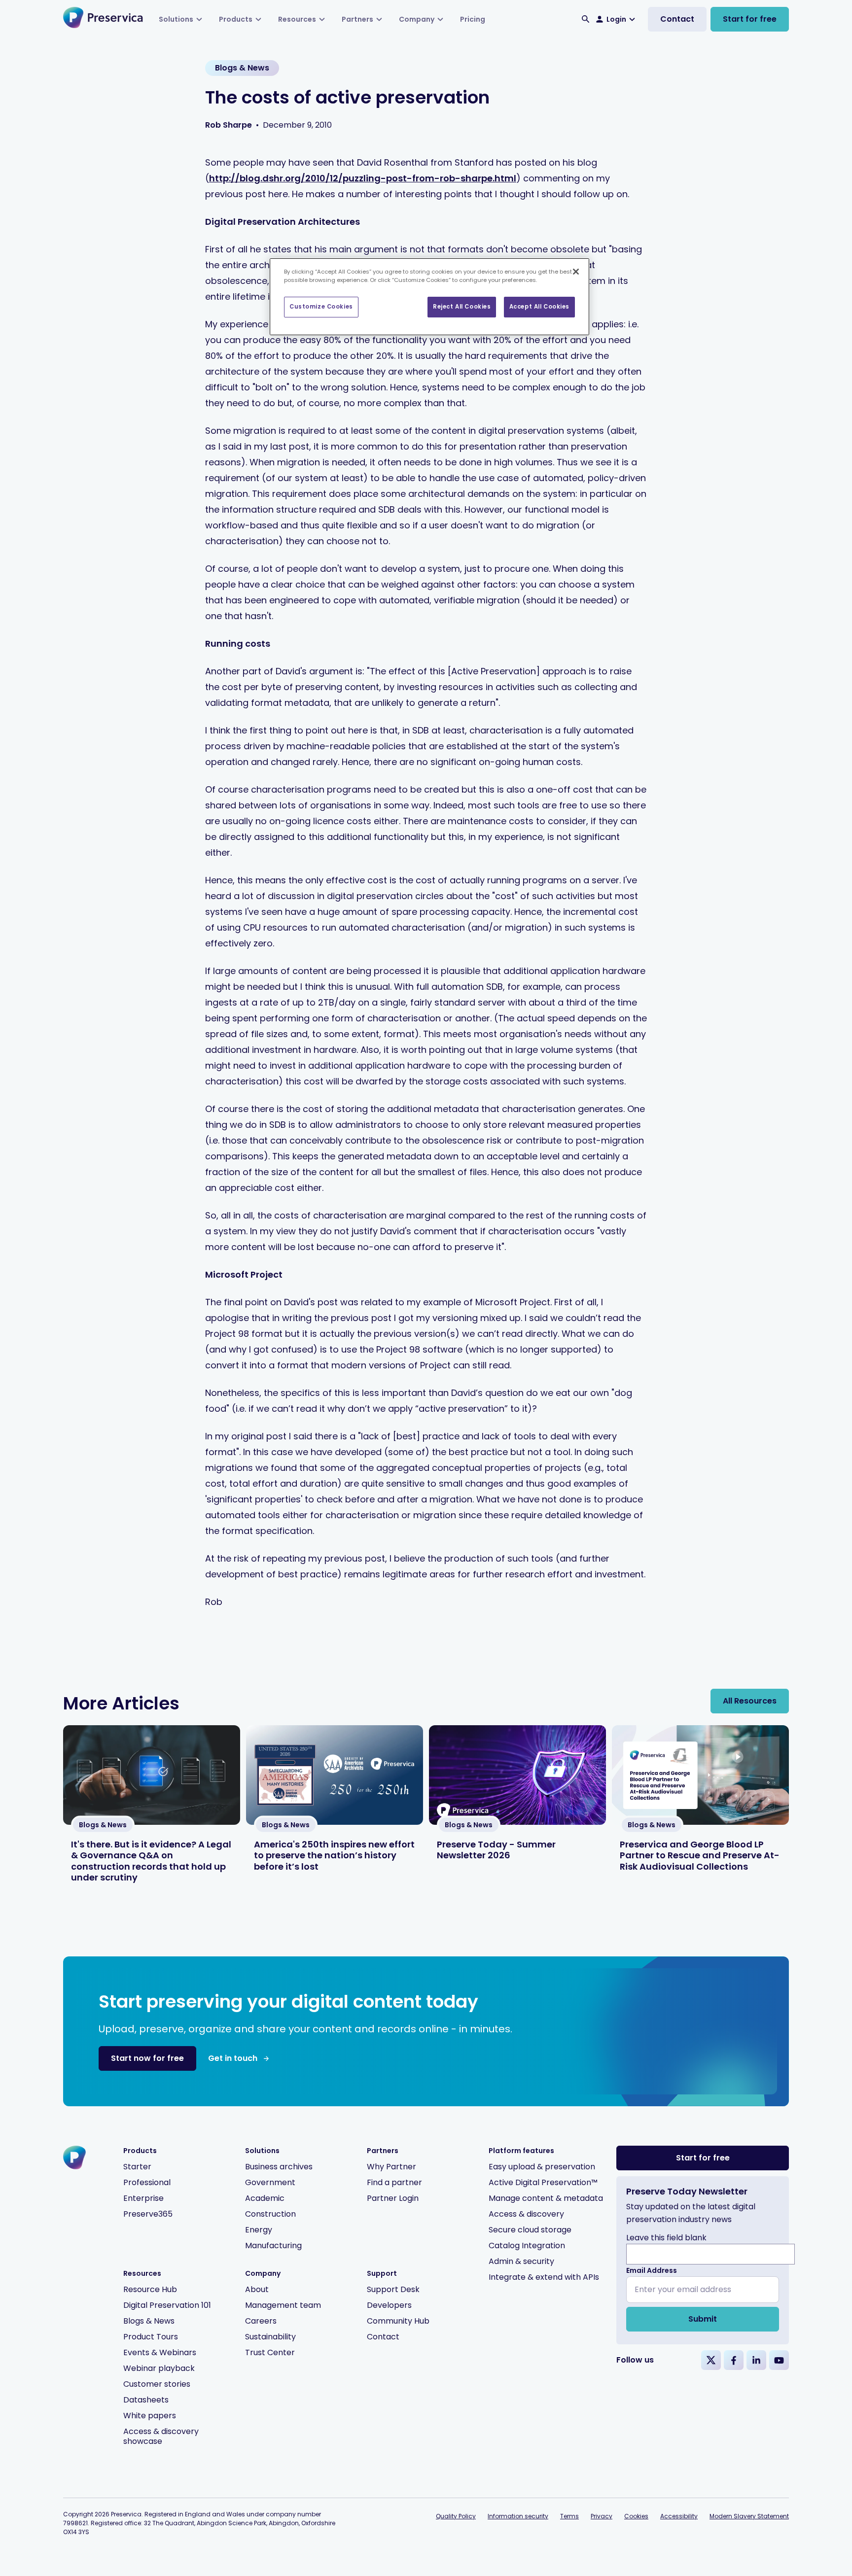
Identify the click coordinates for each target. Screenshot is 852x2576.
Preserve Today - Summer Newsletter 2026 (496, 1850)
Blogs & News (149, 2321)
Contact (677, 19)
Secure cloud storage (530, 2230)
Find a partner (394, 2182)
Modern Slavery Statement (749, 2516)
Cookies (636, 2516)
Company (417, 19)
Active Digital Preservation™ (543, 2182)
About (257, 2289)
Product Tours (151, 2337)
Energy (259, 2230)
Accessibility (679, 2516)
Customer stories (157, 2384)
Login (616, 19)
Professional (147, 2182)
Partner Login (393, 2198)
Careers (261, 2321)
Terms (569, 2516)
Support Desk (393, 2289)
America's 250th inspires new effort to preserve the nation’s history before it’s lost (334, 1855)
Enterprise (143, 2198)
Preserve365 (148, 2214)
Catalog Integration (527, 2245)
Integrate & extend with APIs (544, 2277)
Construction (270, 2214)
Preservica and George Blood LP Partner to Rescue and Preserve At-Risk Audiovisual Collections (700, 1855)
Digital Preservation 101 (167, 2305)
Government (270, 2182)
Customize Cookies (321, 307)
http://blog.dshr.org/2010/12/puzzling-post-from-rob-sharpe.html (363, 178)
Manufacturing (273, 2245)
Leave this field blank (666, 2238)
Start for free (750, 19)
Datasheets (146, 2400)
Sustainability (270, 2337)
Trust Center (270, 2352)
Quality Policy (456, 2516)
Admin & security (521, 2261)
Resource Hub (150, 2289)
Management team (283, 2305)
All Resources (750, 1701)
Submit (703, 2319)
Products (236, 19)
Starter (137, 2167)
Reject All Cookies (462, 307)
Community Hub (398, 2321)
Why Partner (391, 2167)
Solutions (176, 19)
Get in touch (233, 2058)
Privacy (602, 2516)
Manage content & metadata (546, 2198)
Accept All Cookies (539, 307)
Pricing (473, 19)
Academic (265, 2198)
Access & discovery (526, 2214)
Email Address (652, 2270)
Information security (518, 2516)
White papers (150, 2416)
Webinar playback (159, 2368)
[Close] (576, 272)
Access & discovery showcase (161, 2436)
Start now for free (147, 2058)
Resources (297, 19)
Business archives (279, 2167)
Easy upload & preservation (542, 2167)
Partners (357, 19)
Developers (389, 2305)
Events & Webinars (160, 2352)
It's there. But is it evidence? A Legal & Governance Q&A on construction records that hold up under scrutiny (151, 1861)
